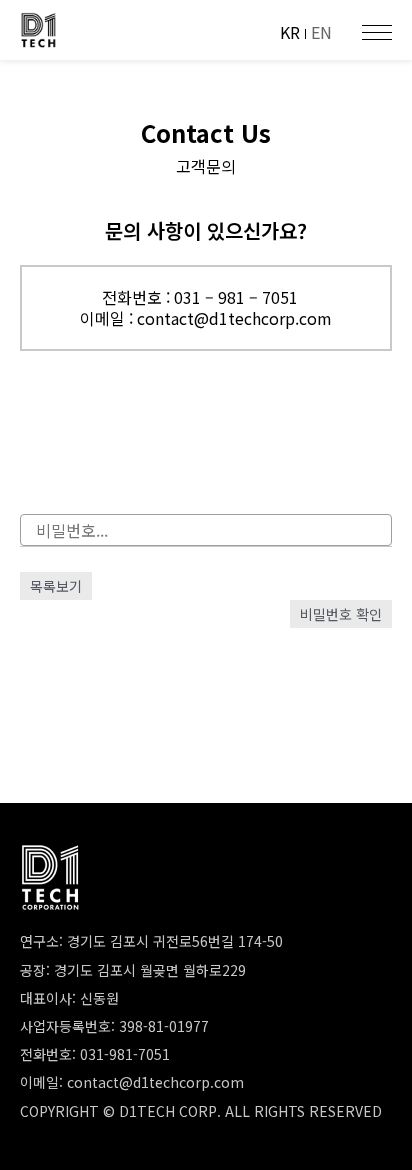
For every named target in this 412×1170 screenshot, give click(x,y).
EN (321, 32)
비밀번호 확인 (341, 614)
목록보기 (56, 586)
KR (290, 32)
